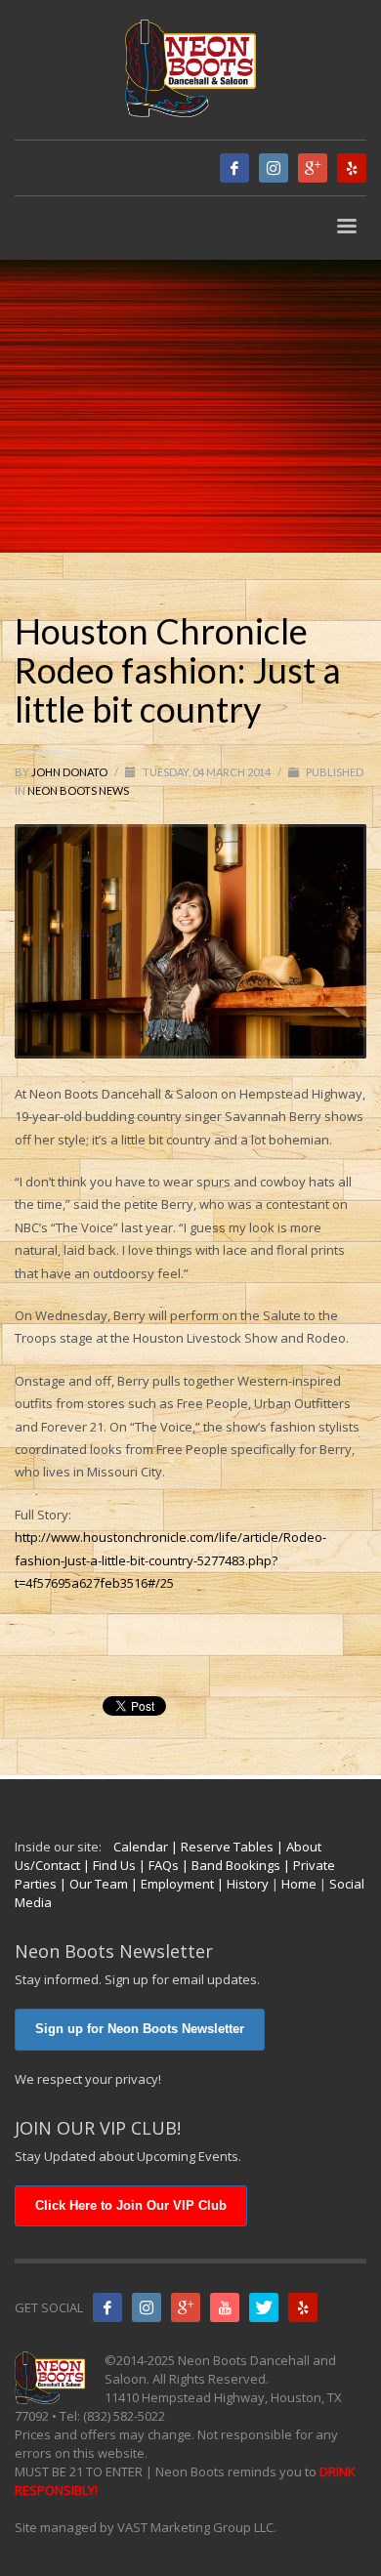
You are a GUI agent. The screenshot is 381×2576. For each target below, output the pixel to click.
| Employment (171, 1884)
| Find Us (108, 1865)
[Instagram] (274, 168)
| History (241, 1884)
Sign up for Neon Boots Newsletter (140, 2029)
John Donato (70, 772)
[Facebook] (234, 168)
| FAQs (157, 1865)
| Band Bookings (230, 1865)
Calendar (141, 1847)
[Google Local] (313, 168)
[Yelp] (352, 168)
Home (299, 1884)
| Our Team (92, 1884)
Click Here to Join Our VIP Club (131, 2205)
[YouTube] (225, 2307)
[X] (264, 2307)
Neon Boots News (78, 790)
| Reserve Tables (221, 1847)
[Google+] (186, 2307)
